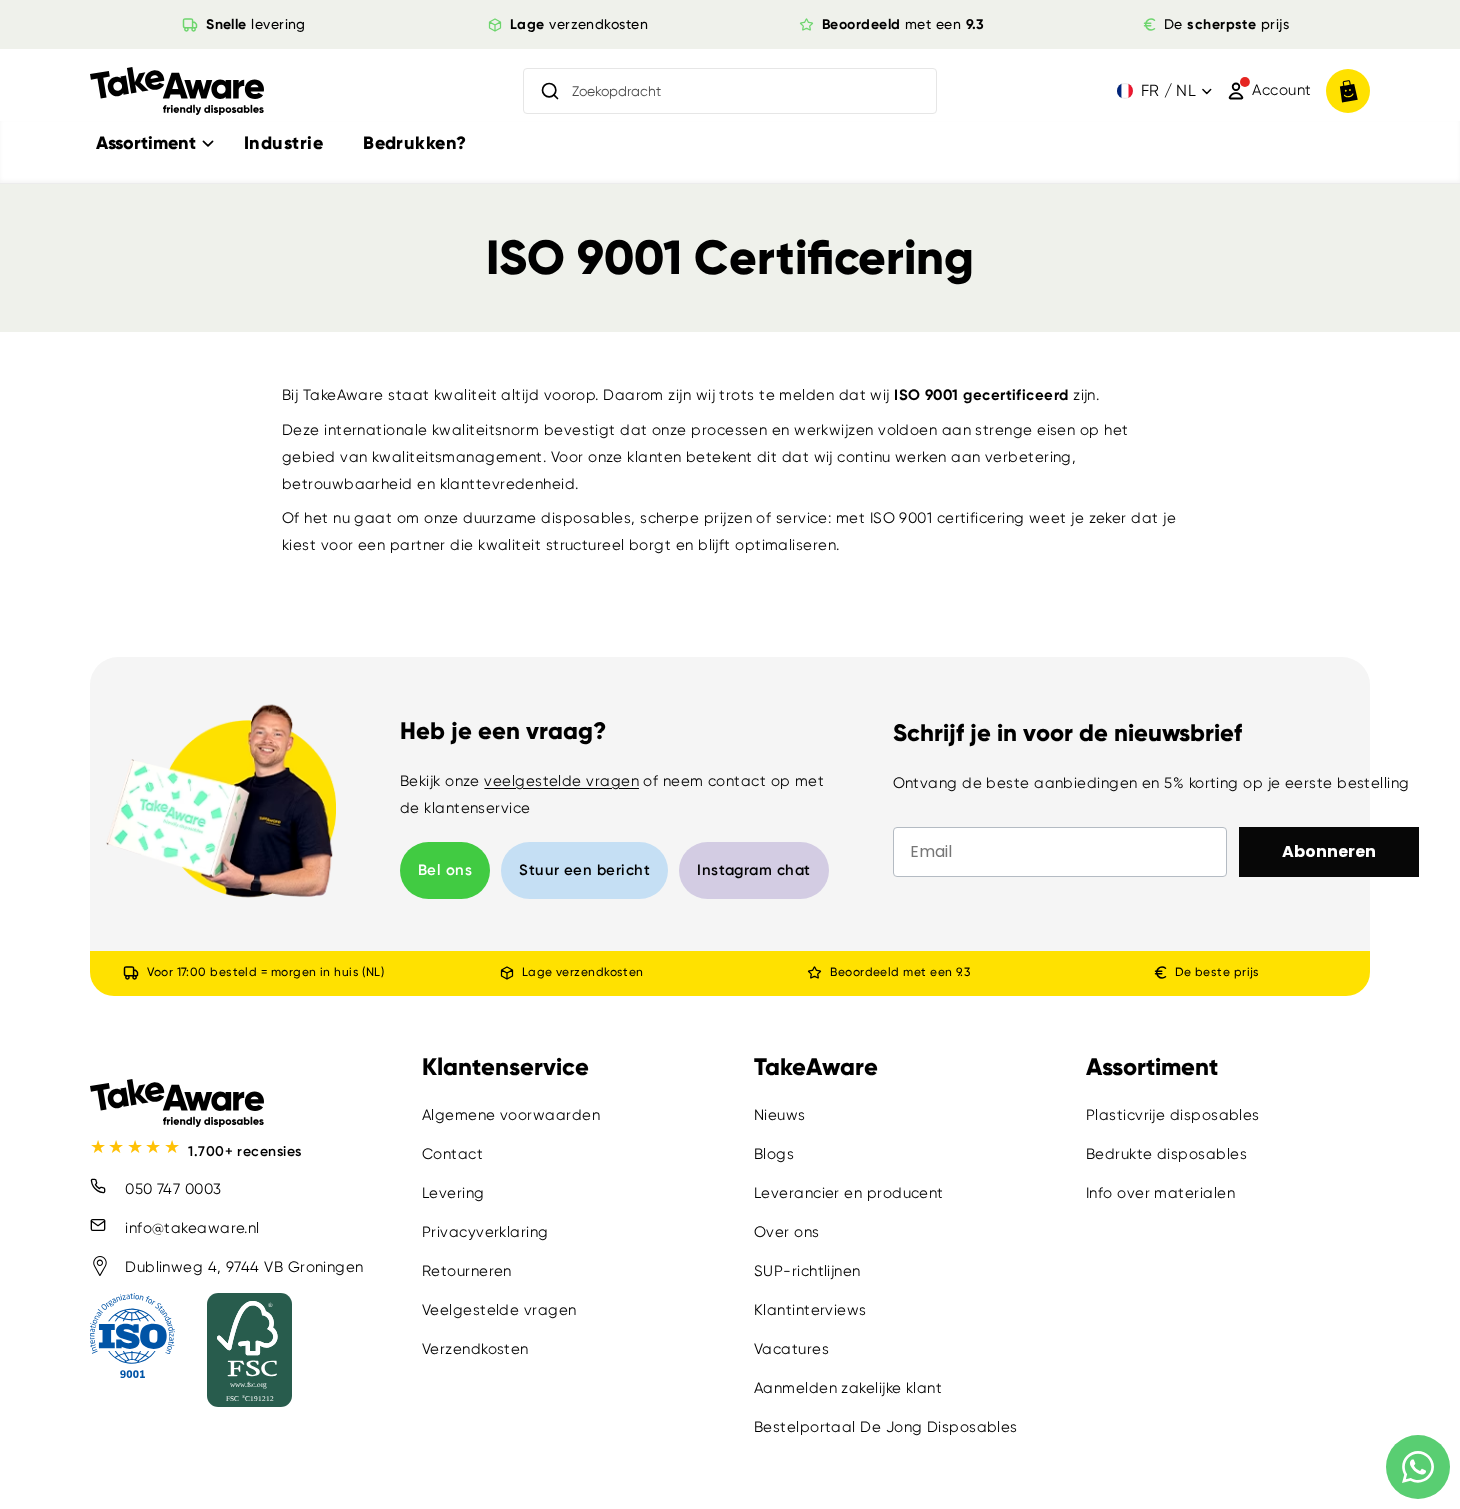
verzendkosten (579, 24)
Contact (452, 1154)
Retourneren (467, 1271)
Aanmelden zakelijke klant (848, 1388)
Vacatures (791, 1349)
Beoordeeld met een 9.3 (900, 972)
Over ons (787, 1232)
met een (903, 24)
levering (256, 24)
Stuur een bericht (584, 870)
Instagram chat (753, 870)
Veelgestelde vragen (499, 1310)
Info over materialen (1160, 1193)
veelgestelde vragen (561, 781)
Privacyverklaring (485, 1232)
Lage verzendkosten (582, 972)
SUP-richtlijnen (807, 1271)
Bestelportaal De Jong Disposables (886, 1427)
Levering (453, 1193)
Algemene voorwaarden (511, 1115)
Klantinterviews (810, 1310)
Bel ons (445, 870)
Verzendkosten (475, 1349)
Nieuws (780, 1115)
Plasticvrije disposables (1173, 1115)
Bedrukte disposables (1166, 1154)
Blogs (774, 1154)
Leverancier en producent (849, 1193)
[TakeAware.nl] (177, 91)
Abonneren (1329, 851)
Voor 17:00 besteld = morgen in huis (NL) (265, 972)
